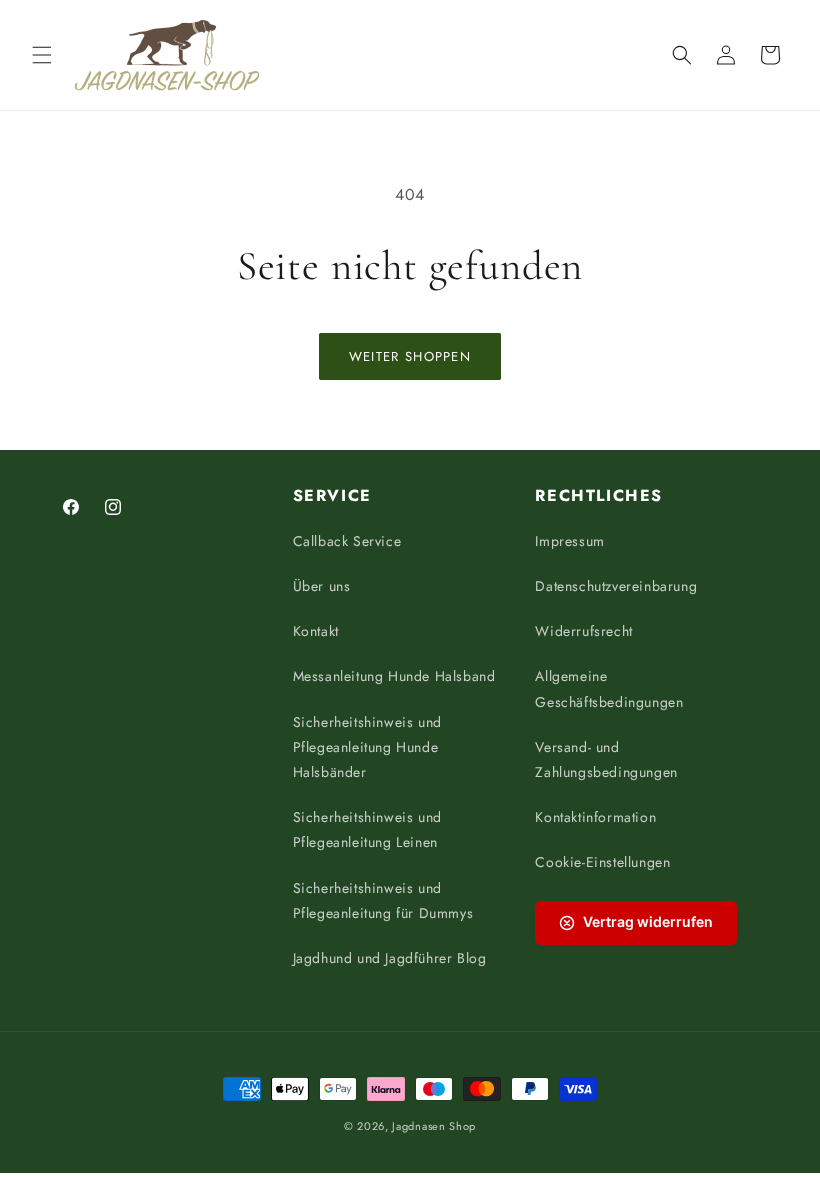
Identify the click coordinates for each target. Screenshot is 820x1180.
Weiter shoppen (410, 356)
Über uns (322, 586)
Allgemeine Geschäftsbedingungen (609, 688)
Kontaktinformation (595, 817)
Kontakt (316, 631)
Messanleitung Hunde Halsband (394, 676)
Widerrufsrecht (583, 631)
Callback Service (347, 541)
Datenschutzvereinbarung (616, 586)
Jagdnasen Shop (434, 1126)
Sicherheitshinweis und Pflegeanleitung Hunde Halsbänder (367, 747)
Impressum (569, 541)
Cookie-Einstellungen (602, 862)
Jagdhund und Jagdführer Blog (390, 958)
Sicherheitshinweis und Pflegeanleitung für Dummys (383, 900)
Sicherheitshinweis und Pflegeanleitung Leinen (367, 829)
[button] (42, 55)
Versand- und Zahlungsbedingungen (606, 759)
